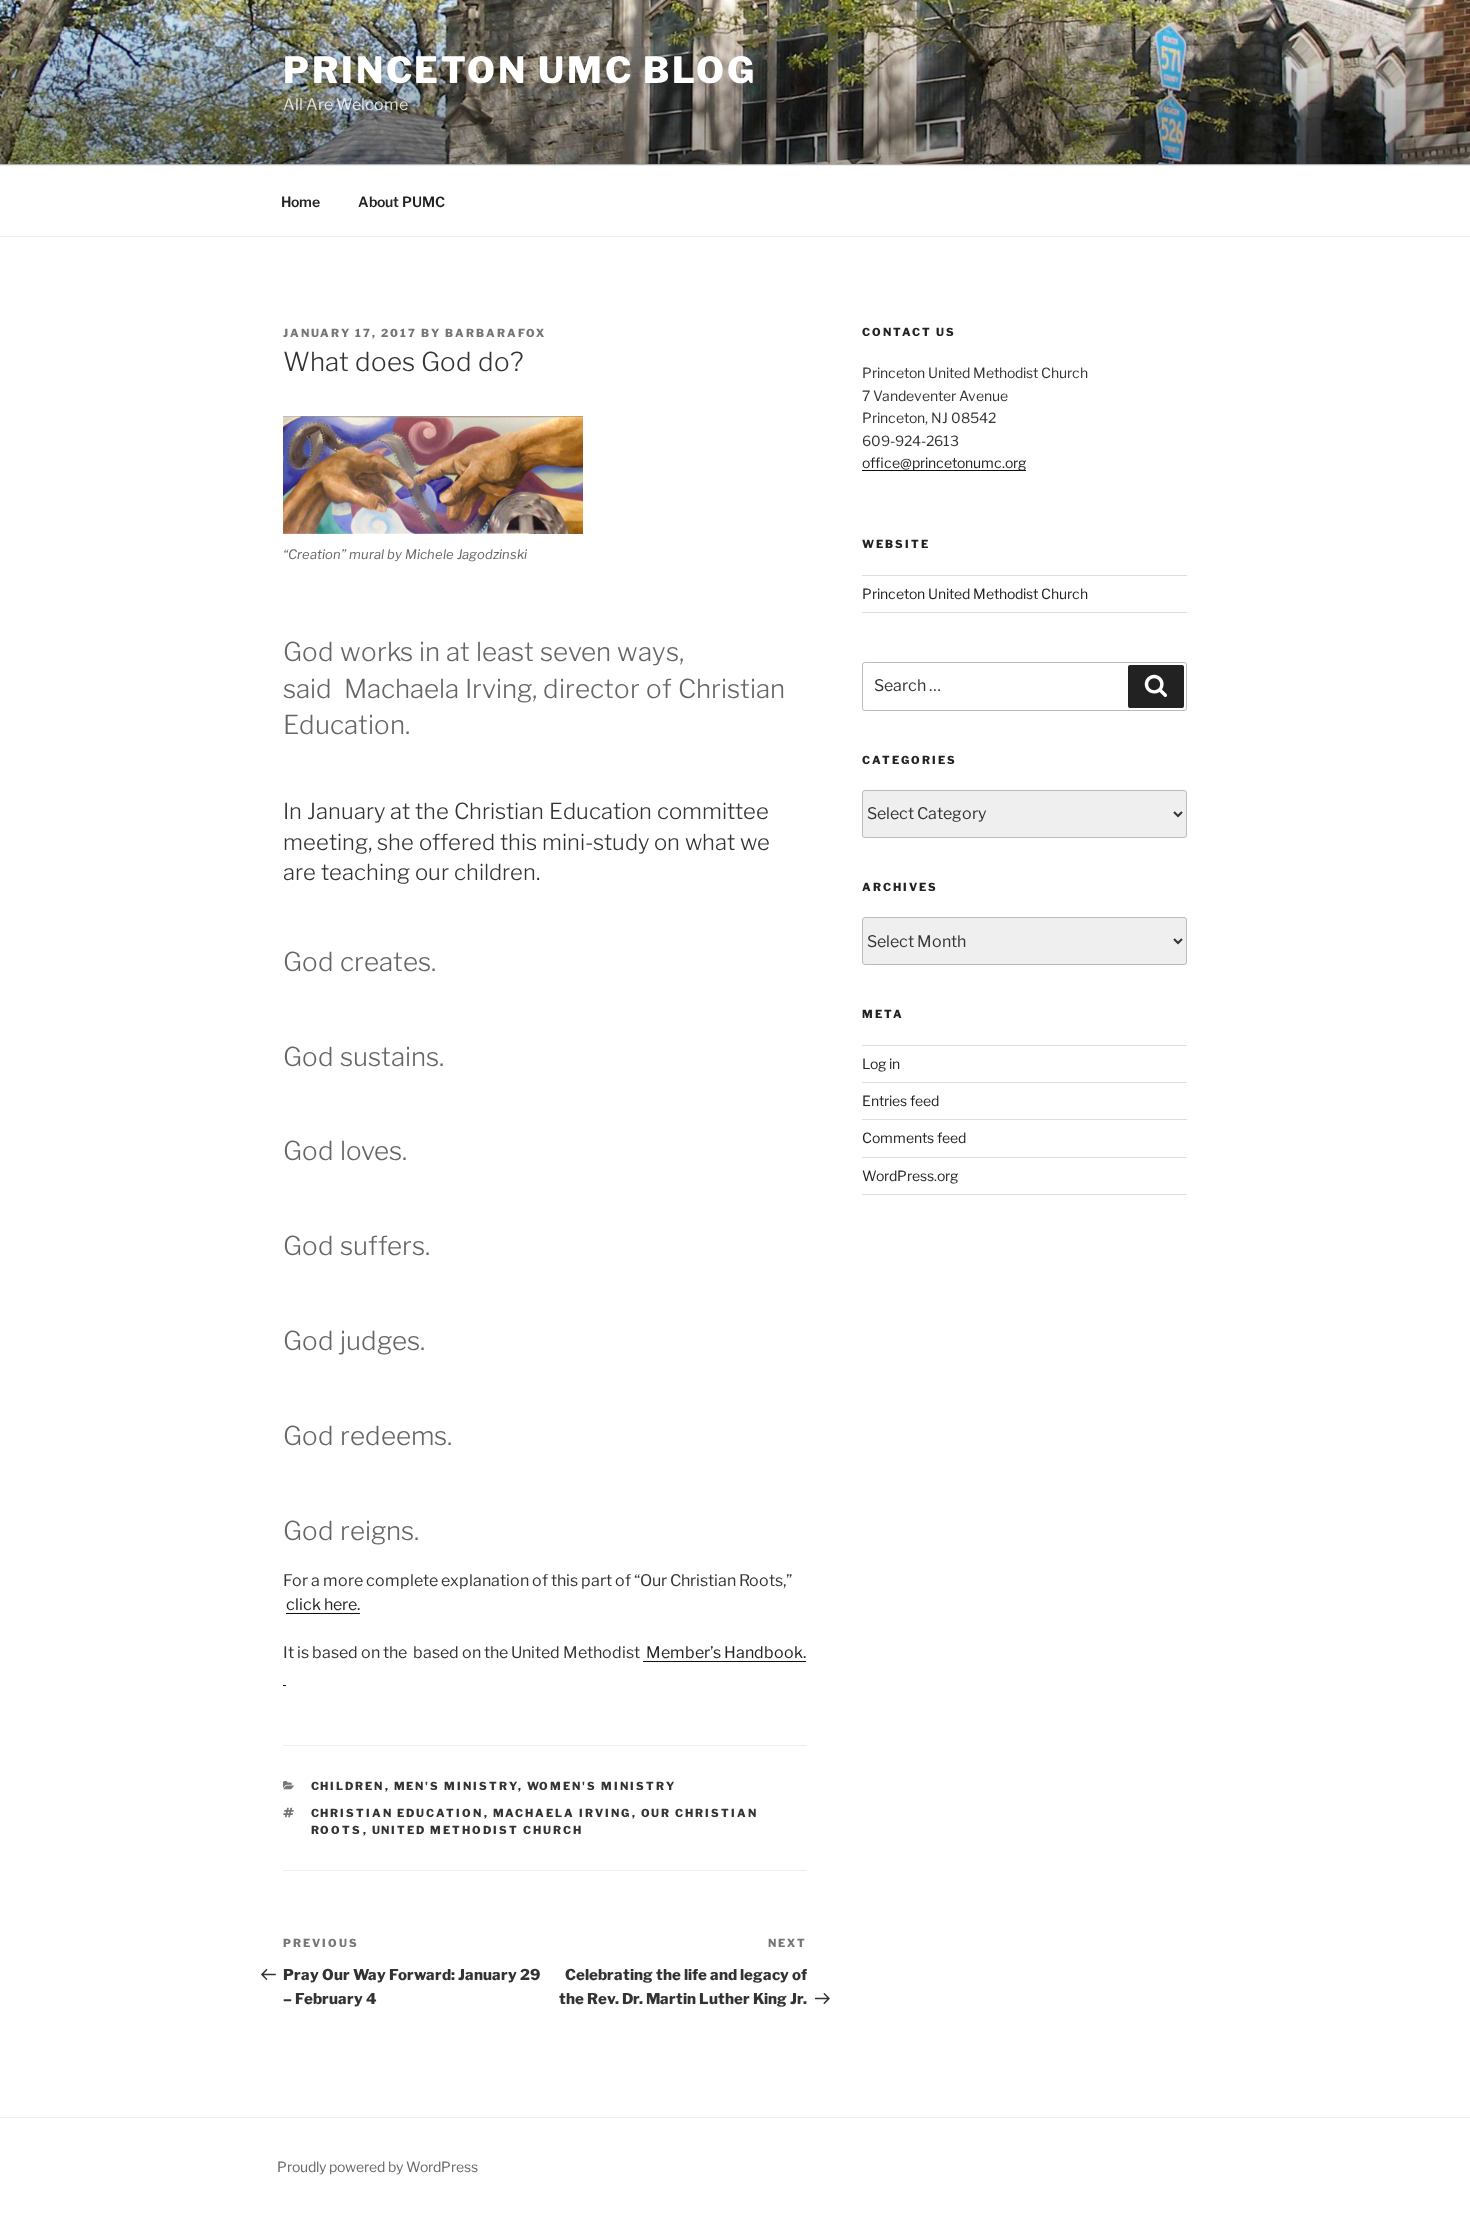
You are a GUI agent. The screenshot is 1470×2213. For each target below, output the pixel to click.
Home (300, 201)
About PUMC (401, 201)
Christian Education (397, 1813)
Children (348, 1786)
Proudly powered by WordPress (377, 2166)
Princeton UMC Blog (520, 70)
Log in (881, 1063)
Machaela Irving (562, 1813)
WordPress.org (910, 1175)
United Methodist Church (478, 1830)
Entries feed (900, 1100)
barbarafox (495, 333)
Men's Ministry (456, 1786)
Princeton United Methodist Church (975, 593)
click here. (323, 1604)
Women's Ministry (602, 1786)
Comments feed (914, 1137)
